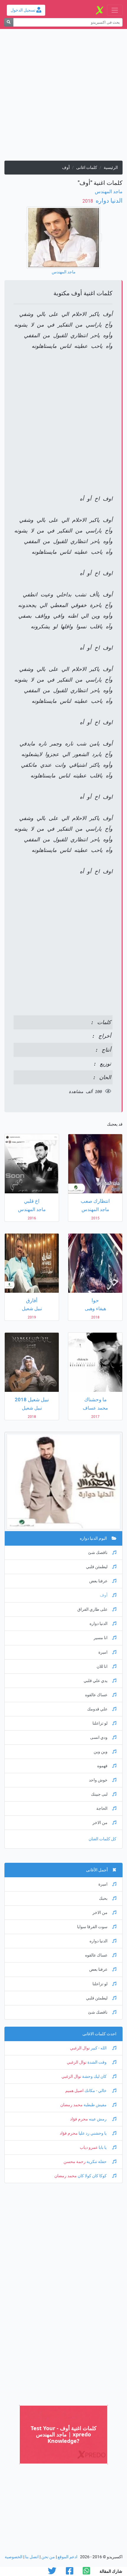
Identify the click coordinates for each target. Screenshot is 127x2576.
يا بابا (103, 2148)
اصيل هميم (74, 2091)
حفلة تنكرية (97, 2162)
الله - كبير (99, 2048)
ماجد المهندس (109, 192)
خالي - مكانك (96, 2091)
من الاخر (100, 1823)
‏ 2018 (88, 201)
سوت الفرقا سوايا (92, 1927)
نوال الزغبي (80, 2048)
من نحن (48, 2557)
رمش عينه (98, 2119)
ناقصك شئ (98, 1553)
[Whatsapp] (86, 2573)
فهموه (102, 1766)
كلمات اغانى (87, 168)
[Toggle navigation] (115, 10)
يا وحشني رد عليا (93, 2133)
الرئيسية (111, 168)
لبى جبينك (99, 1794)
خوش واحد (98, 1780)
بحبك (103, 1898)
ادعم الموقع (67, 2557)
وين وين (101, 1752)
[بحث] (9, 22)
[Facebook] (70, 2573)
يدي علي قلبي (96, 1681)
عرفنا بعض (98, 1581)
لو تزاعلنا (100, 1723)
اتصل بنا (32, 2557)
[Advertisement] (63, 97)
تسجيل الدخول (23, 10)
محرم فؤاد (79, 2119)
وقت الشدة (97, 2062)
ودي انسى (99, 1737)
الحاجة (102, 1808)
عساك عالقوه (96, 1695)
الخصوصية (14, 2557)
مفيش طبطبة (95, 2105)
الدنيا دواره (108, 201)
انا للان (102, 1667)
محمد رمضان (71, 2105)
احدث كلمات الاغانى (99, 2034)
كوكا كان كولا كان (92, 2176)
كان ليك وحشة (94, 2077)
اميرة (103, 1652)
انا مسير (101, 1638)
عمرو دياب (89, 2148)
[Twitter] (52, 2573)
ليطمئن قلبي (97, 1567)
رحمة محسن (75, 2162)
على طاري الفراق (92, 1609)
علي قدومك (97, 1709)
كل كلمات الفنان (102, 1839)
